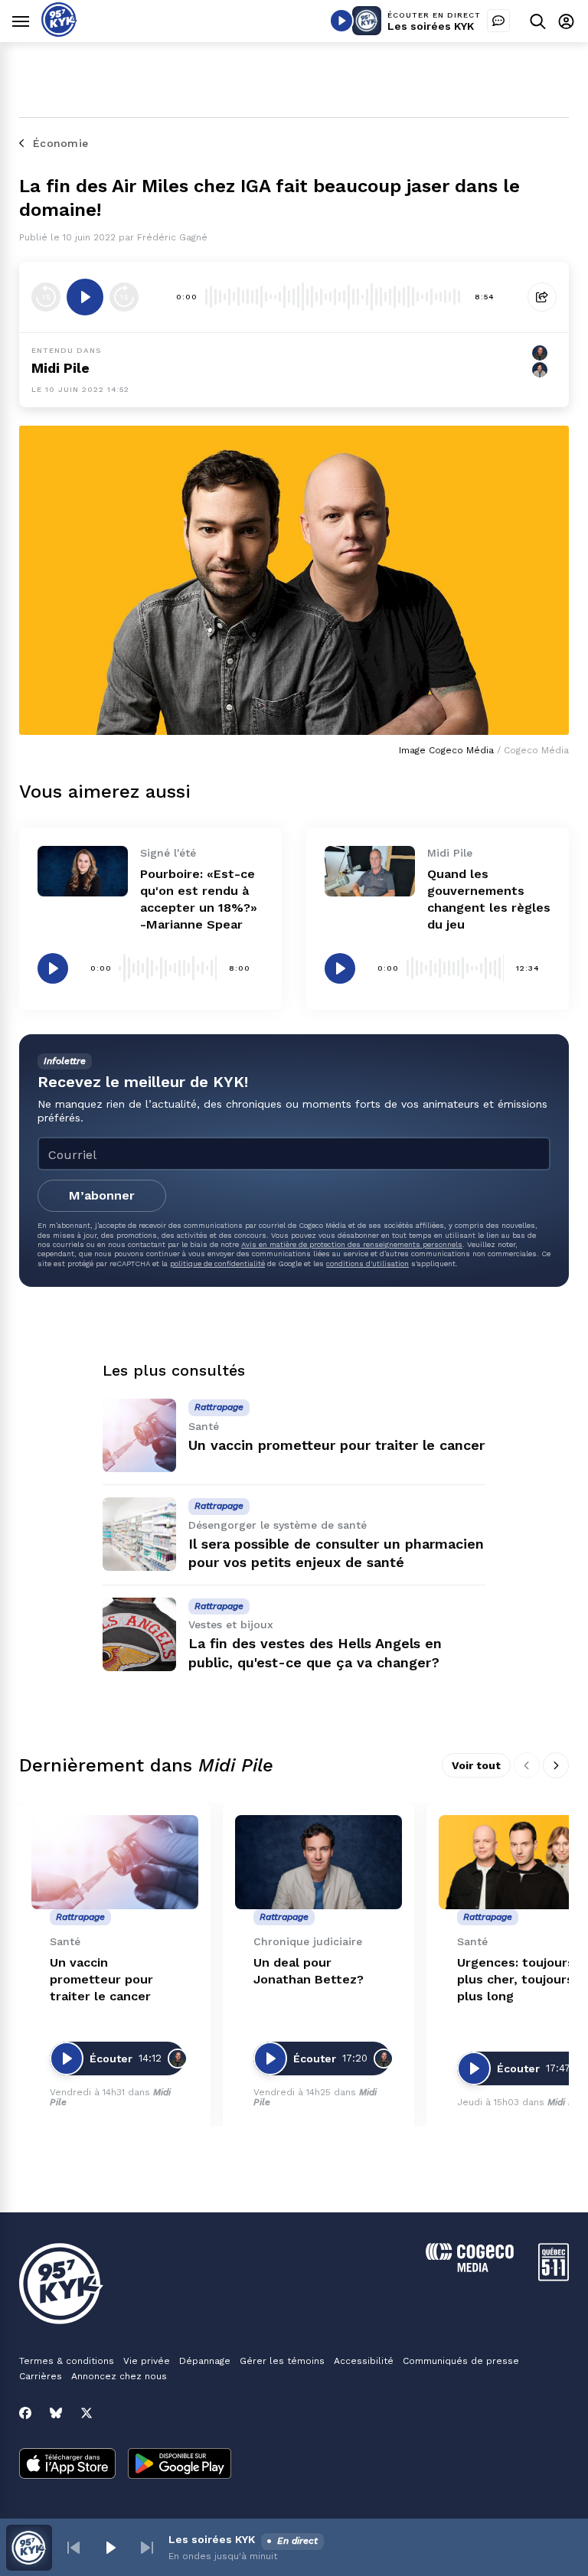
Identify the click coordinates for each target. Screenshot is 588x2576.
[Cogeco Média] (470, 2268)
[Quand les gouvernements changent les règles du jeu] (370, 871)
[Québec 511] (554, 2277)
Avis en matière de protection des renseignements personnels (352, 1244)
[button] (73, 2548)
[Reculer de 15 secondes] (46, 297)
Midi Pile (60, 368)
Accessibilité (364, 2361)
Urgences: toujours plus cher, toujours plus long (516, 1979)
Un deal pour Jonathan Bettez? (309, 1971)
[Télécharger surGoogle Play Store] (180, 2465)
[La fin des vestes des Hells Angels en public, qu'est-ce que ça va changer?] (139, 1634)
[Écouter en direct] (341, 21)
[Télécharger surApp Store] (67, 2465)
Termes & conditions (67, 2361)
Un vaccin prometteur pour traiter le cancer (336, 1445)
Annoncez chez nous (119, 2376)
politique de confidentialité (217, 1264)
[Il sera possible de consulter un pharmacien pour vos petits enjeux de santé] (139, 1534)
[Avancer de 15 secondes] (124, 297)
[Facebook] (25, 2413)
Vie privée (147, 2361)
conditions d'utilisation (367, 1264)
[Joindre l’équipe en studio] (498, 21)
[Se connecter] (566, 21)
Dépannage (205, 2361)
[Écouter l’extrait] (85, 297)
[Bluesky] (56, 2413)
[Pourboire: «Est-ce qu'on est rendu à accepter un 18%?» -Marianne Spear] (83, 871)
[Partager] (542, 297)
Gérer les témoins (282, 2361)
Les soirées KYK (431, 26)
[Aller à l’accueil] (59, 33)
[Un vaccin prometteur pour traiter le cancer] (139, 1435)
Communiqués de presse (461, 2361)
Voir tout (476, 1765)
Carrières (41, 2376)
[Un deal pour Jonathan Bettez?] (318, 1862)
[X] (87, 2413)
